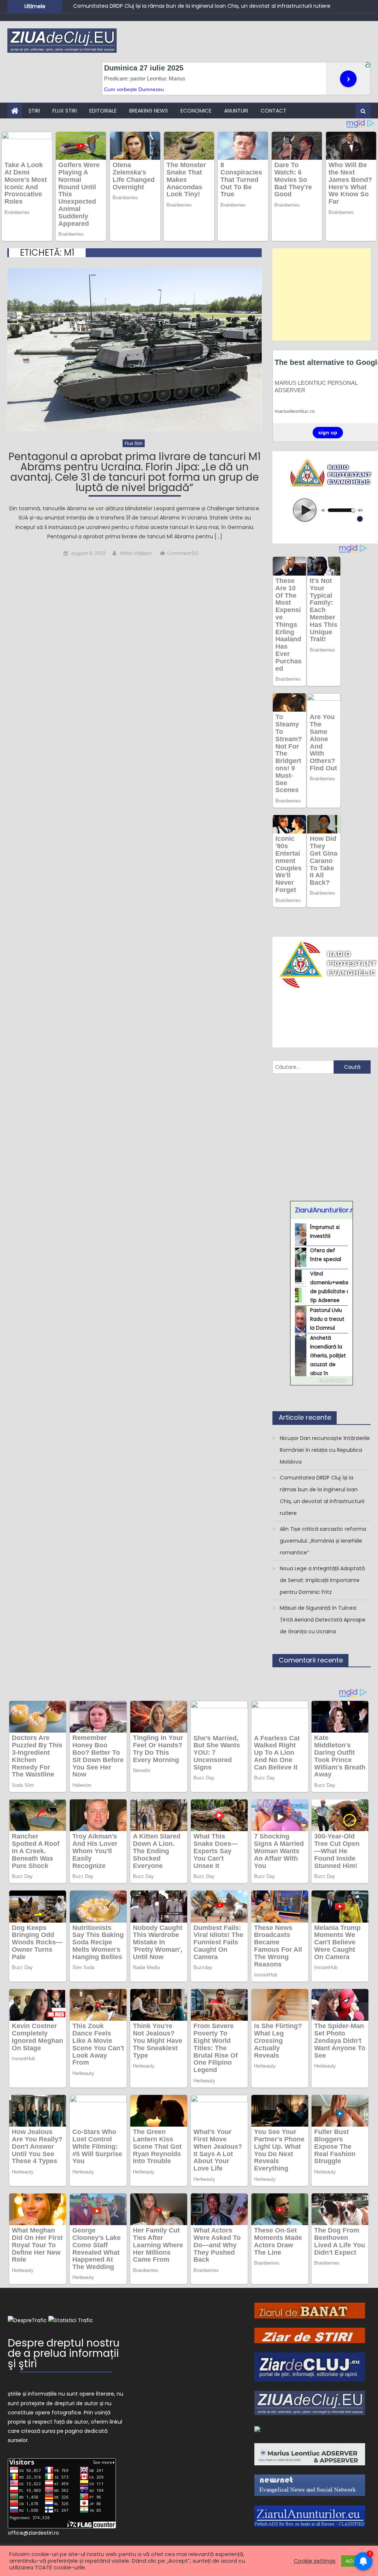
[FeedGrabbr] (322, 1381)
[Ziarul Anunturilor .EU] (310, 2516)
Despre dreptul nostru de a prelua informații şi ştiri (64, 2354)
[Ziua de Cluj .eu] (310, 2403)
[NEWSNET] (310, 2485)
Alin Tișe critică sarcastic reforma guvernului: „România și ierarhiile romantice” (173, 9)
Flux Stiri (65, 111)
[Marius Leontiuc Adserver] (310, 2454)
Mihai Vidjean (135, 553)
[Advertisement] (321, 294)
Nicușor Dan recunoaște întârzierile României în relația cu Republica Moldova (325, 1450)
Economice (196, 111)
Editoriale (103, 111)
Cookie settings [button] (315, 2561)
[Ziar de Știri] (310, 2335)
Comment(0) (183, 553)
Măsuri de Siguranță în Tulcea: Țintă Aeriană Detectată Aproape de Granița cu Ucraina (323, 1620)
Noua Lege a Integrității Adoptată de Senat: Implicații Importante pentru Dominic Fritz (322, 1580)
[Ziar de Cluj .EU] (310, 2366)
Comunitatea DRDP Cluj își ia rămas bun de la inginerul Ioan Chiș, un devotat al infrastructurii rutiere (322, 1495)
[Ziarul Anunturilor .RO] (257, 2429)
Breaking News (149, 111)
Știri (34, 111)
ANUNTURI (236, 111)
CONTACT (274, 111)
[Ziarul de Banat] (310, 2310)
